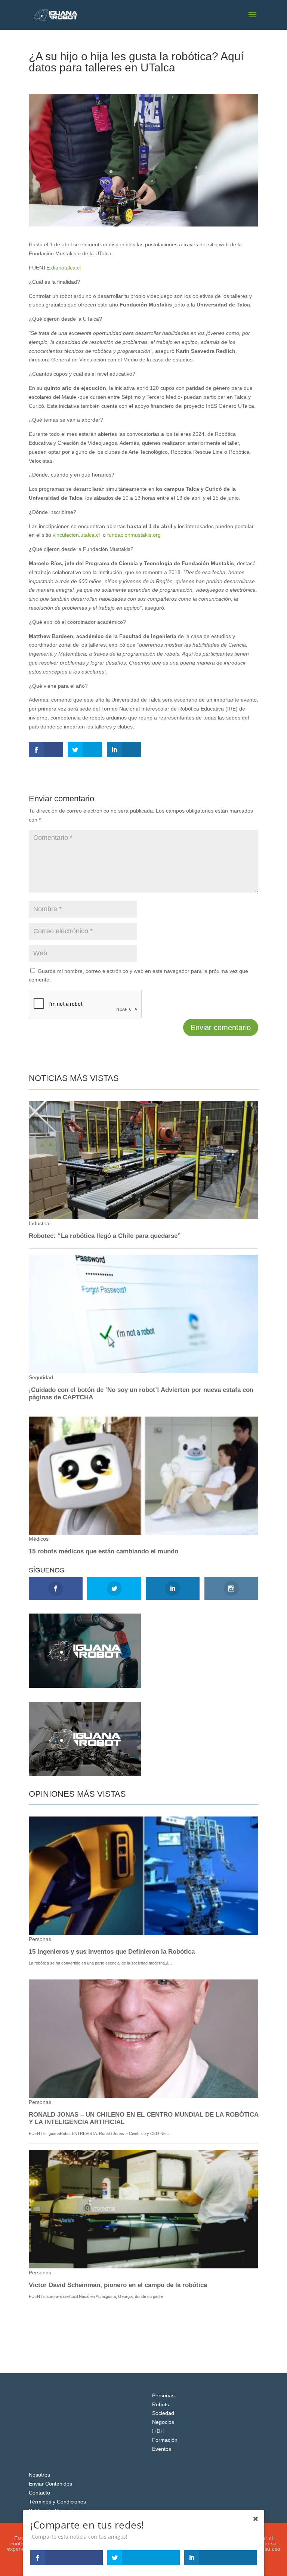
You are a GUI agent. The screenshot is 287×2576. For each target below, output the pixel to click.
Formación (165, 2440)
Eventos (162, 2449)
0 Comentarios (125, 81)
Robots (161, 2404)
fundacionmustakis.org (134, 535)
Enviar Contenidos (50, 2484)
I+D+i (158, 2431)
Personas (163, 2395)
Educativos (90, 81)
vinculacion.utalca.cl (76, 535)
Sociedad (163, 2413)
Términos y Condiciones (57, 2502)
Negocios (163, 2422)
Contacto (39, 2493)
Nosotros (39, 2475)
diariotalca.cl (66, 268)
